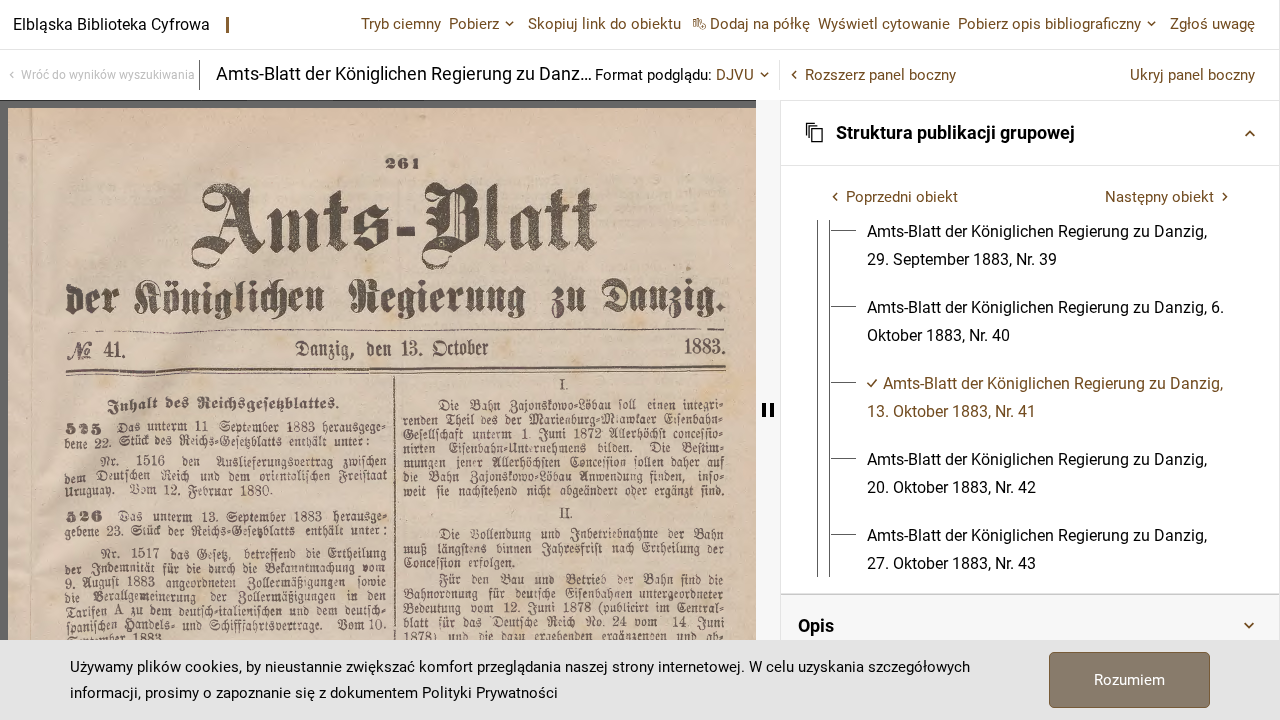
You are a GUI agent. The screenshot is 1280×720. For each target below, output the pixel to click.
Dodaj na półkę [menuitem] (760, 24)
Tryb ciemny (401, 24)
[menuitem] (1048, 246)
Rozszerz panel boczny (880, 75)
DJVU (735, 75)
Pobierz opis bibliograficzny (1049, 24)
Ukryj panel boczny (1192, 75)
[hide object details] (768, 410)
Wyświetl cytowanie (884, 24)
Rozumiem (1129, 680)
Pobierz (474, 24)
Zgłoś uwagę (1212, 24)
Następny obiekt (1159, 197)
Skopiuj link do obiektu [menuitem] (604, 24)
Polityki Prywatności (490, 693)
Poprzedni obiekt (902, 197)
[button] (1030, 133)
